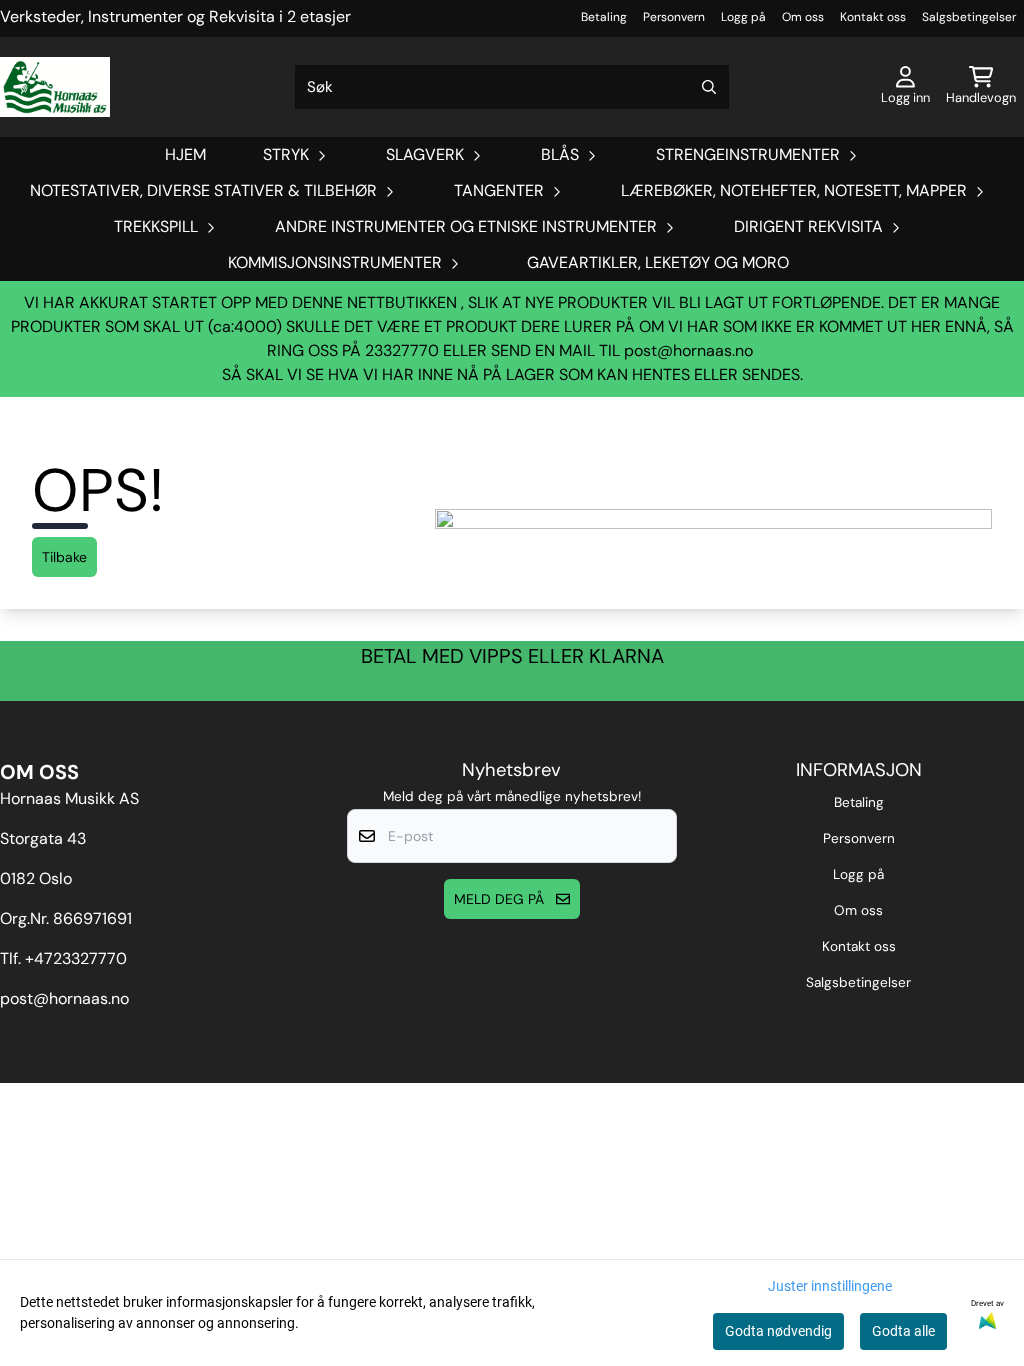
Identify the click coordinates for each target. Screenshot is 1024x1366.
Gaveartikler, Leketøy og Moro (658, 262)
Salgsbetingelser (969, 17)
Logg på (743, 17)
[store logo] (55, 87)
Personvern (674, 17)
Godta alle (903, 1331)
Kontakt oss (873, 17)
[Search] (709, 87)
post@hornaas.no (688, 350)
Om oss (803, 17)
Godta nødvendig (778, 1331)
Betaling (604, 17)
